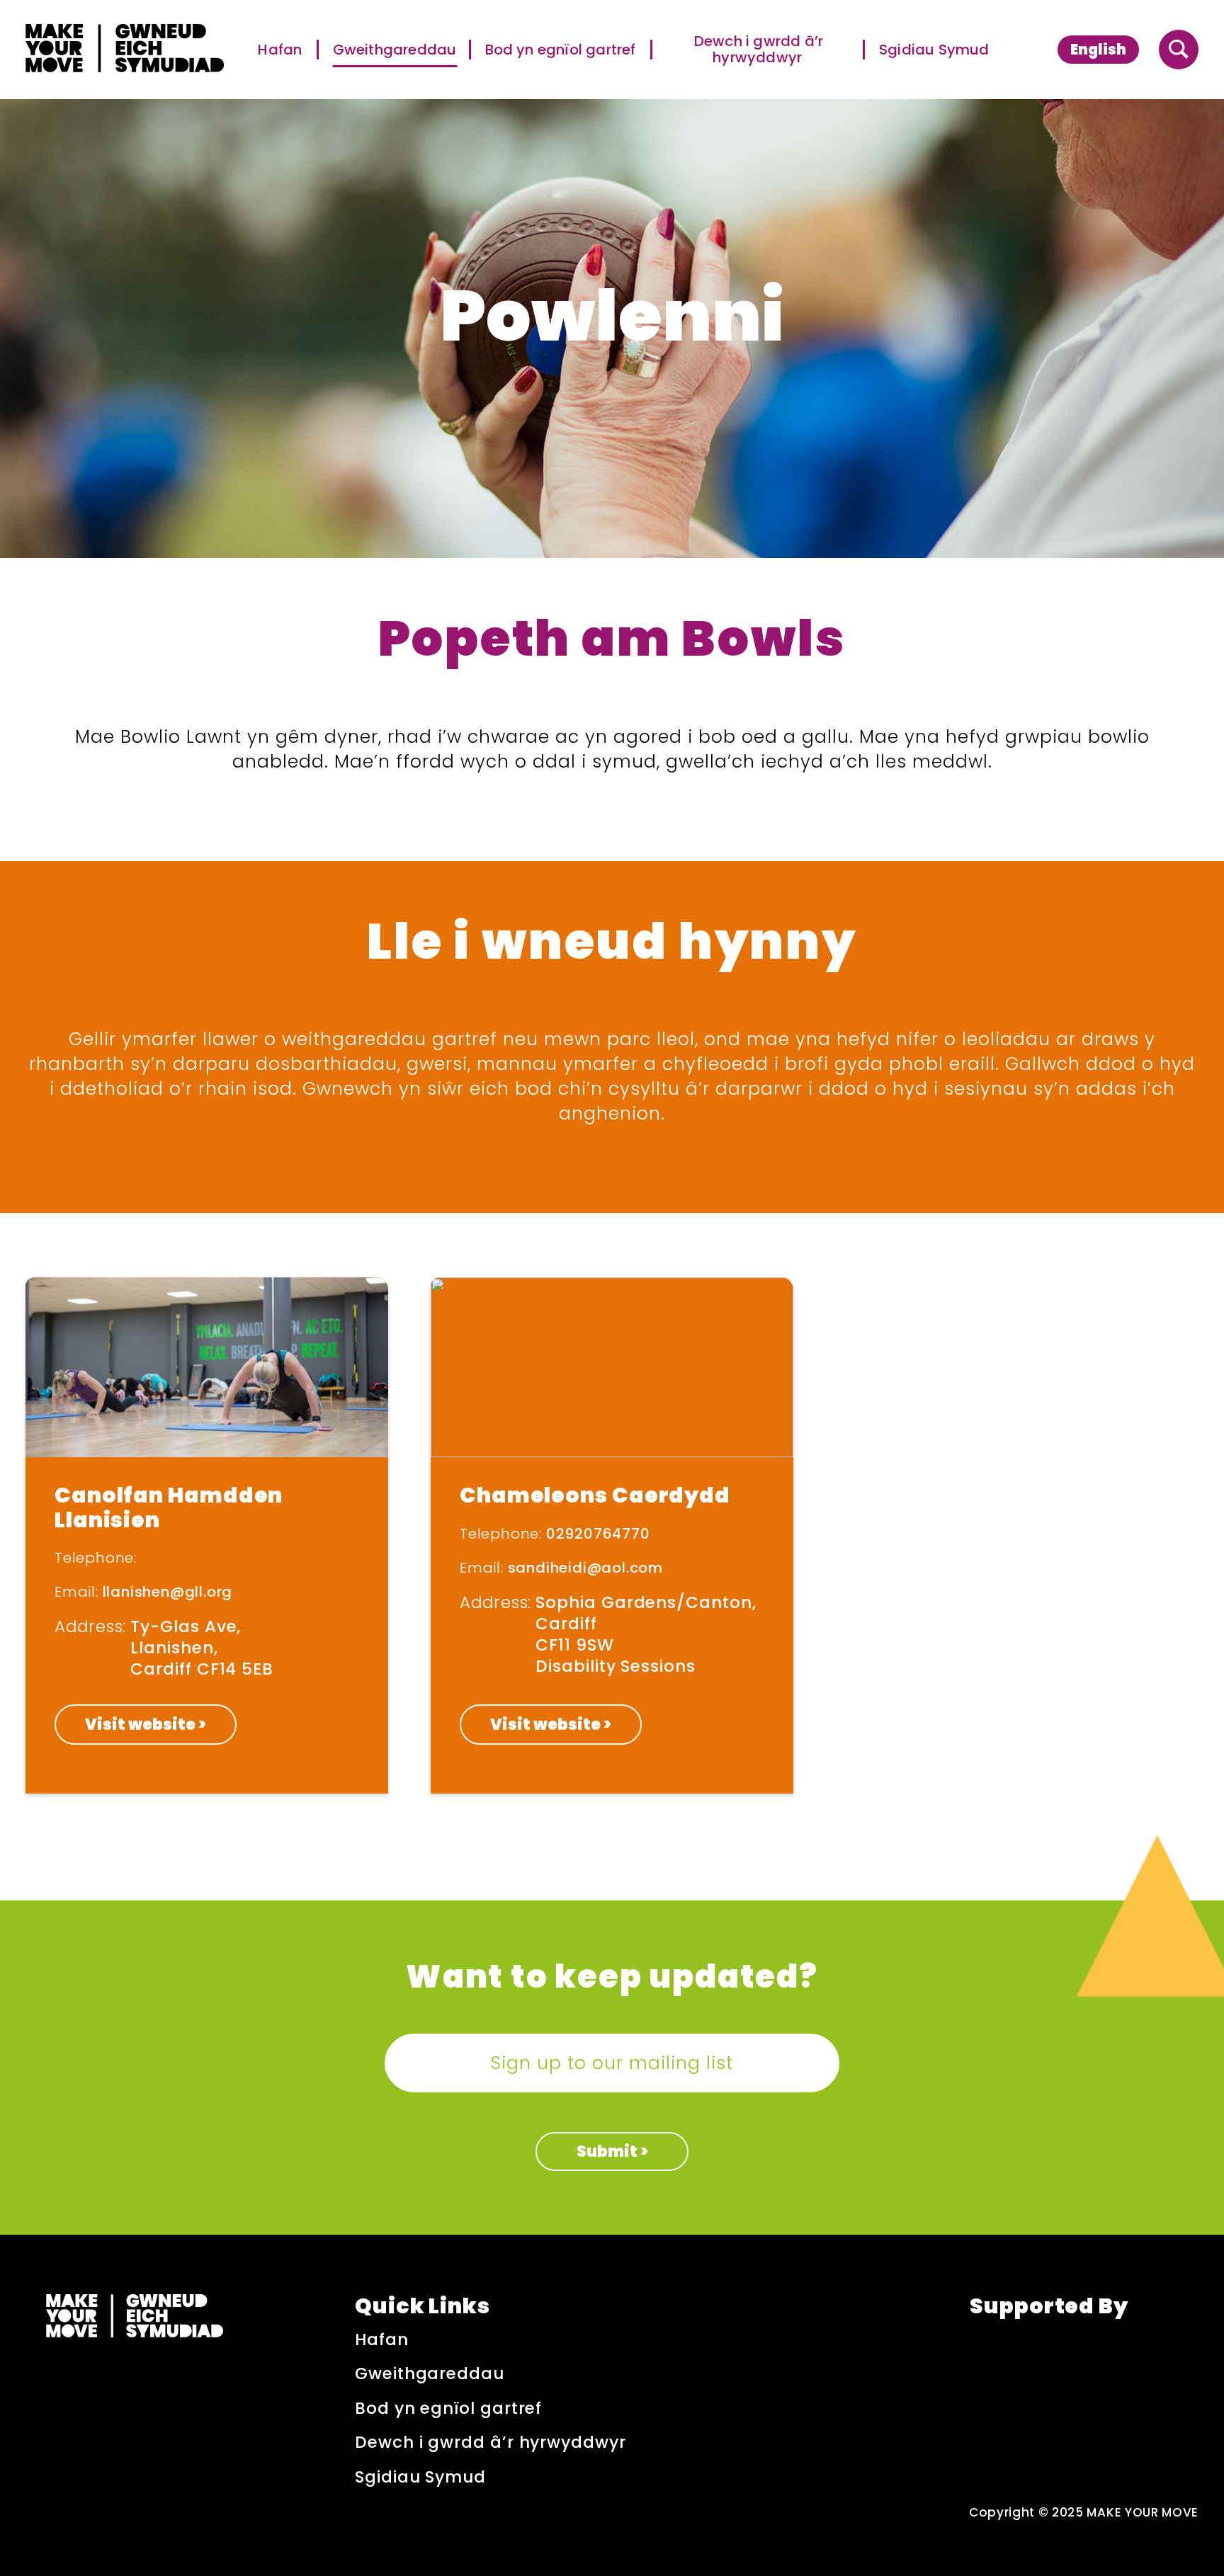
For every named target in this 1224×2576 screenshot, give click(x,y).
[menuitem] (1098, 49)
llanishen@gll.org (168, 1592)
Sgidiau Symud (934, 50)
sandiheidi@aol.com (585, 1568)
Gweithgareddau (395, 50)
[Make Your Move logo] (125, 50)
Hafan (281, 50)
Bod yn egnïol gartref (562, 50)
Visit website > (146, 1725)
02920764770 (598, 1534)
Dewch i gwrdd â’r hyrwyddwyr (759, 50)
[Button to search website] (1179, 50)
